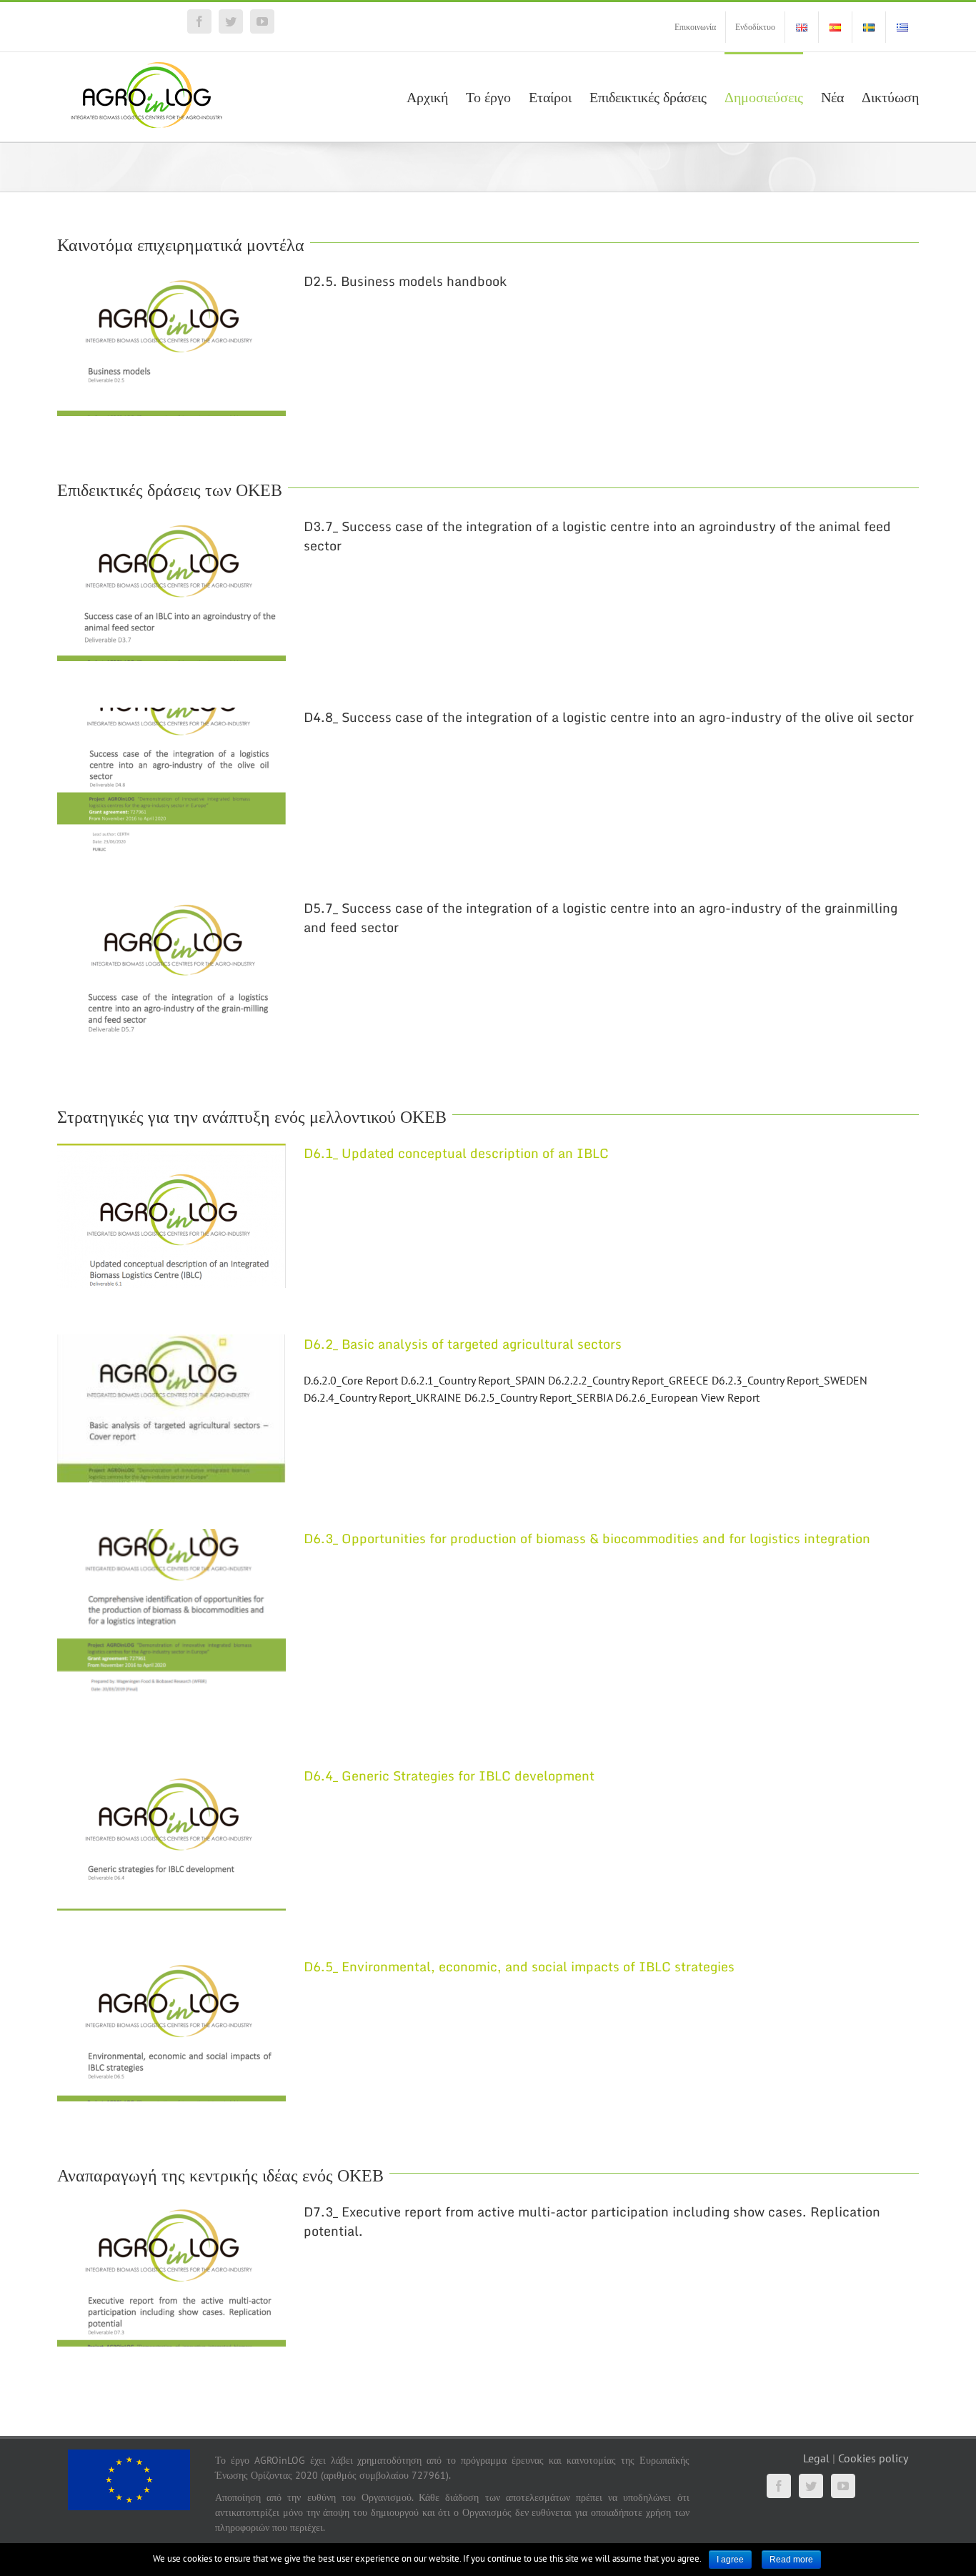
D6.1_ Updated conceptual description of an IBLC (456, 1153)
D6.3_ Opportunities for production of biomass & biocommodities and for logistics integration (587, 1538)
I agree (730, 2560)
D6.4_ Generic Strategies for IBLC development (449, 1775)
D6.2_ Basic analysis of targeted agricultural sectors (463, 1344)
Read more (791, 2560)
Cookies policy (873, 2458)
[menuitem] (695, 27)
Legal (816, 2458)
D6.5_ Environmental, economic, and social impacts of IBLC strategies (519, 1966)
